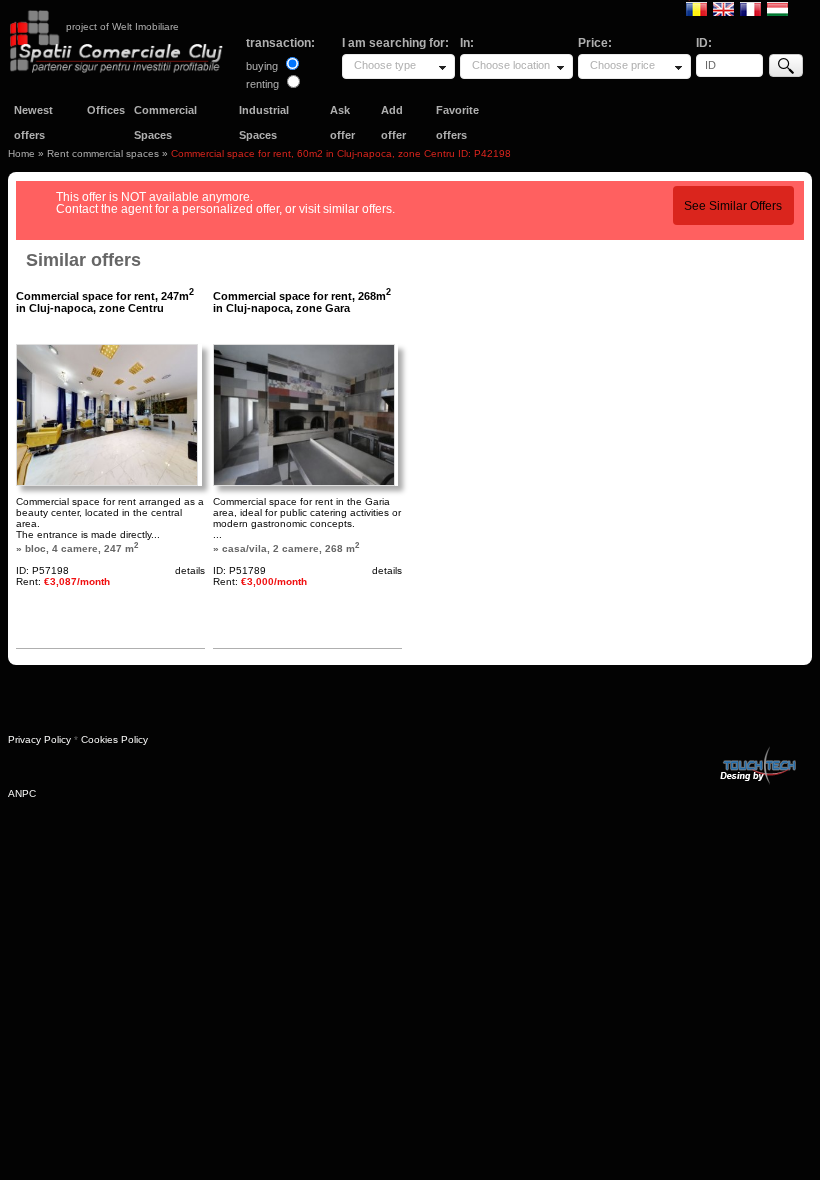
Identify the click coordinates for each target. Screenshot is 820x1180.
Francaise (750, 8)
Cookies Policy (114, 739)
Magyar (777, 8)
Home (21, 153)
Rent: (63, 581)
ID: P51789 (239, 570)
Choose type (385, 65)
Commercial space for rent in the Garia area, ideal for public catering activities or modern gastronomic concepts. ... (307, 518)
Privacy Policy (39, 739)
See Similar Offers (733, 206)
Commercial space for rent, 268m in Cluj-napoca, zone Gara (302, 302)
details (190, 570)
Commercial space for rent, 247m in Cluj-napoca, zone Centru (105, 302)
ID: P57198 (42, 570)
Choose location (511, 65)
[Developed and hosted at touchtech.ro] (757, 750)
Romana (696, 8)
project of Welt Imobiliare (122, 26)
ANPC (22, 793)
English (723, 8)
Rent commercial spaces (103, 153)
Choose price (622, 65)
